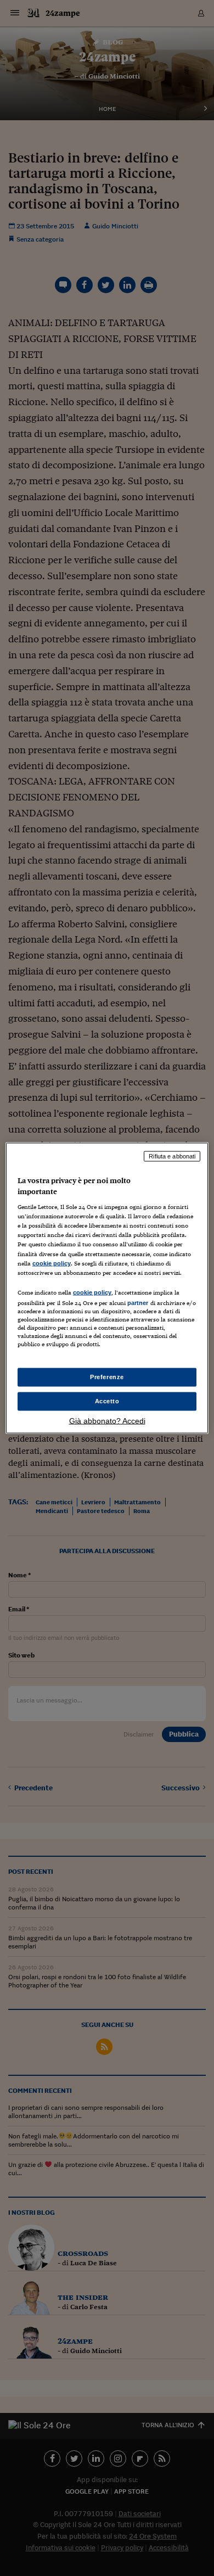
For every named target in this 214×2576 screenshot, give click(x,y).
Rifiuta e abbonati (172, 1156)
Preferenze (107, 1377)
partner (138, 1302)
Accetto (107, 1401)
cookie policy (52, 1263)
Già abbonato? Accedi (107, 1420)
